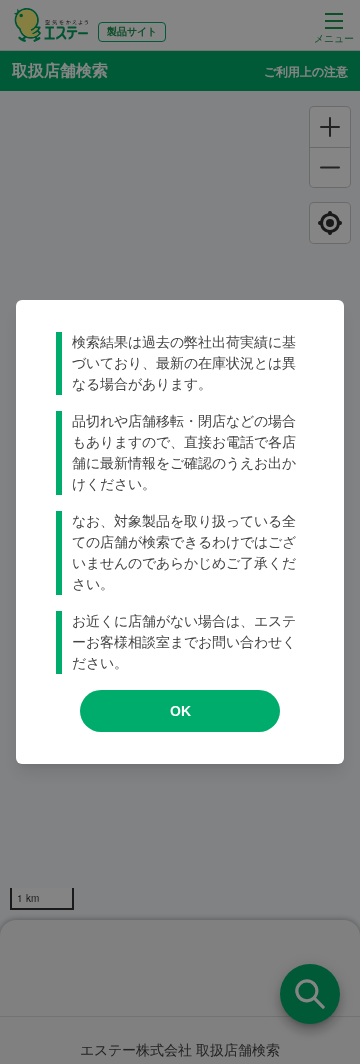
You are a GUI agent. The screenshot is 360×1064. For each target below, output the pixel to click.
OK (180, 711)
